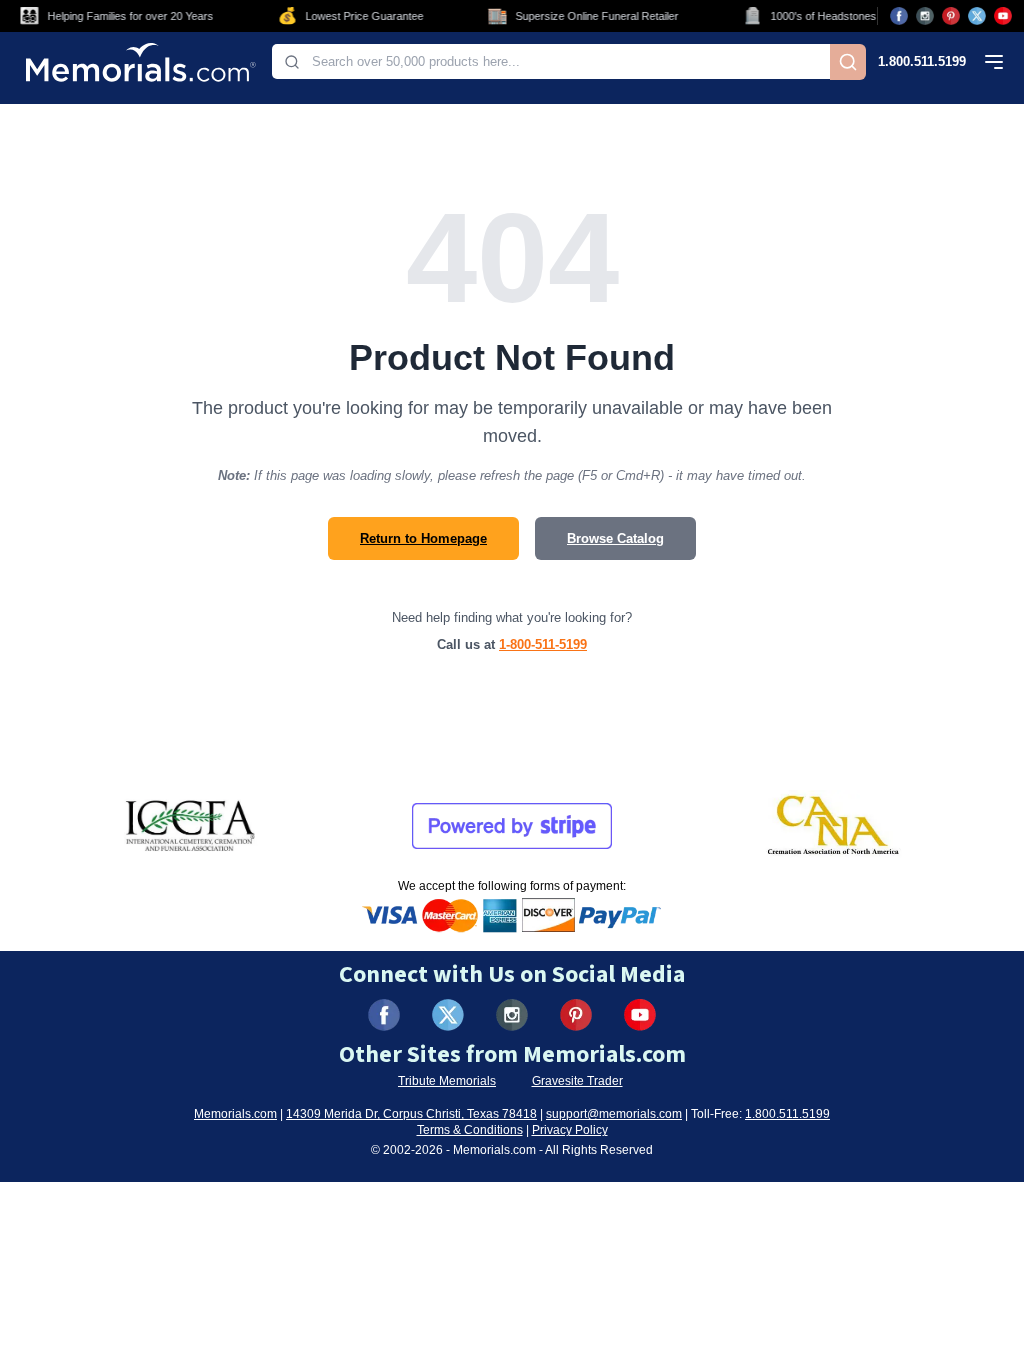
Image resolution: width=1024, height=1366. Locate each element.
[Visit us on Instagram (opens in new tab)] (925, 16)
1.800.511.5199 (922, 61)
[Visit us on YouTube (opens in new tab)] (1003, 16)
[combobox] (551, 61)
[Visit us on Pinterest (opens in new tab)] (951, 16)
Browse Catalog (615, 538)
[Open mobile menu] (994, 62)
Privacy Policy (570, 1130)
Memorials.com (235, 1114)
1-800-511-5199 (543, 644)
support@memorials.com (614, 1114)
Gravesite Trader (577, 1081)
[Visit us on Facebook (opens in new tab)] (899, 16)
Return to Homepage (423, 538)
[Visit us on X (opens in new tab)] (977, 16)
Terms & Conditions (470, 1130)
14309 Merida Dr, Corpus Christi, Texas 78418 (411, 1114)
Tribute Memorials (447, 1081)
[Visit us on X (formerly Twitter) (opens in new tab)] (448, 1015)
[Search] (848, 62)
